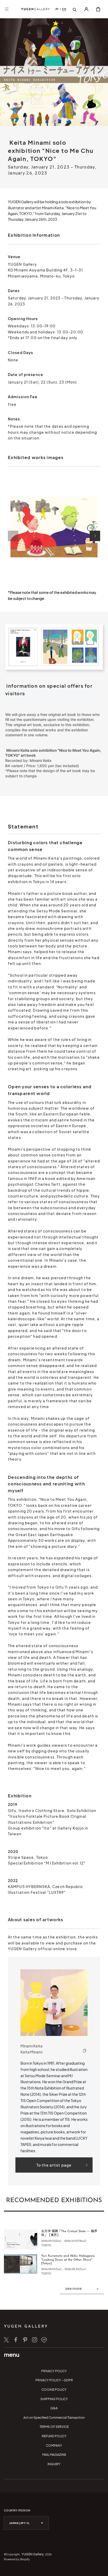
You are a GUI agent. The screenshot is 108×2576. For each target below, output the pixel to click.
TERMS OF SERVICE (54, 2427)
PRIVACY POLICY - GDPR (54, 2380)
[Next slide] (95, 536)
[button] (7, 9)
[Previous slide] (13, 536)
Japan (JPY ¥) (19, 2523)
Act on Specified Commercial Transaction (54, 2418)
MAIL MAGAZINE (54, 2455)
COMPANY (54, 2445)
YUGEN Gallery (33, 2554)
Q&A (54, 2408)
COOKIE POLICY (54, 2390)
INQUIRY (54, 2464)
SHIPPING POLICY (54, 2399)
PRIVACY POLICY (54, 2371)
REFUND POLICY (54, 2436)
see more (74, 2288)
